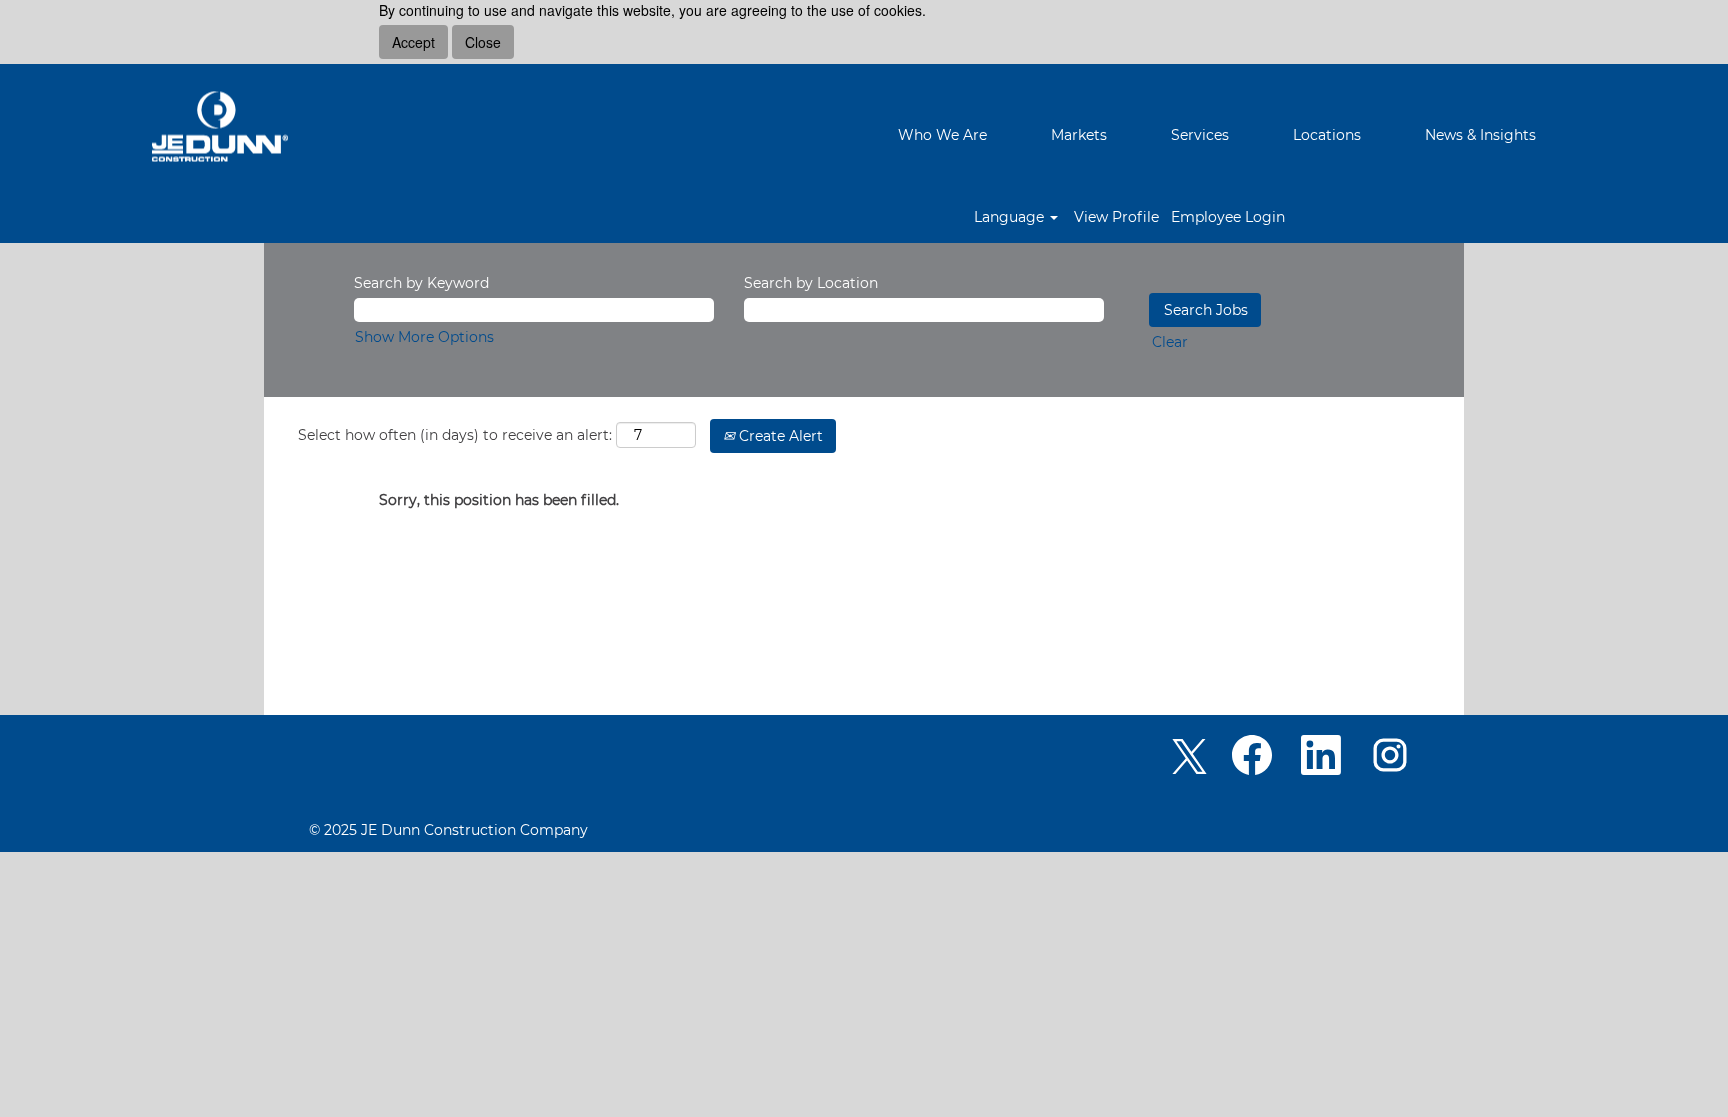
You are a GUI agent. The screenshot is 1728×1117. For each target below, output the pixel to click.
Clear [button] (1170, 342)
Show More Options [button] (424, 337)
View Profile (1116, 217)
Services (1200, 135)
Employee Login (1228, 217)
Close (483, 42)
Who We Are (942, 135)
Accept (413, 42)
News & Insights (1480, 135)
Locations (1327, 135)
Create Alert (779, 436)
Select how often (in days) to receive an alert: (455, 435)
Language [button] (1011, 217)
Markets (1079, 135)
